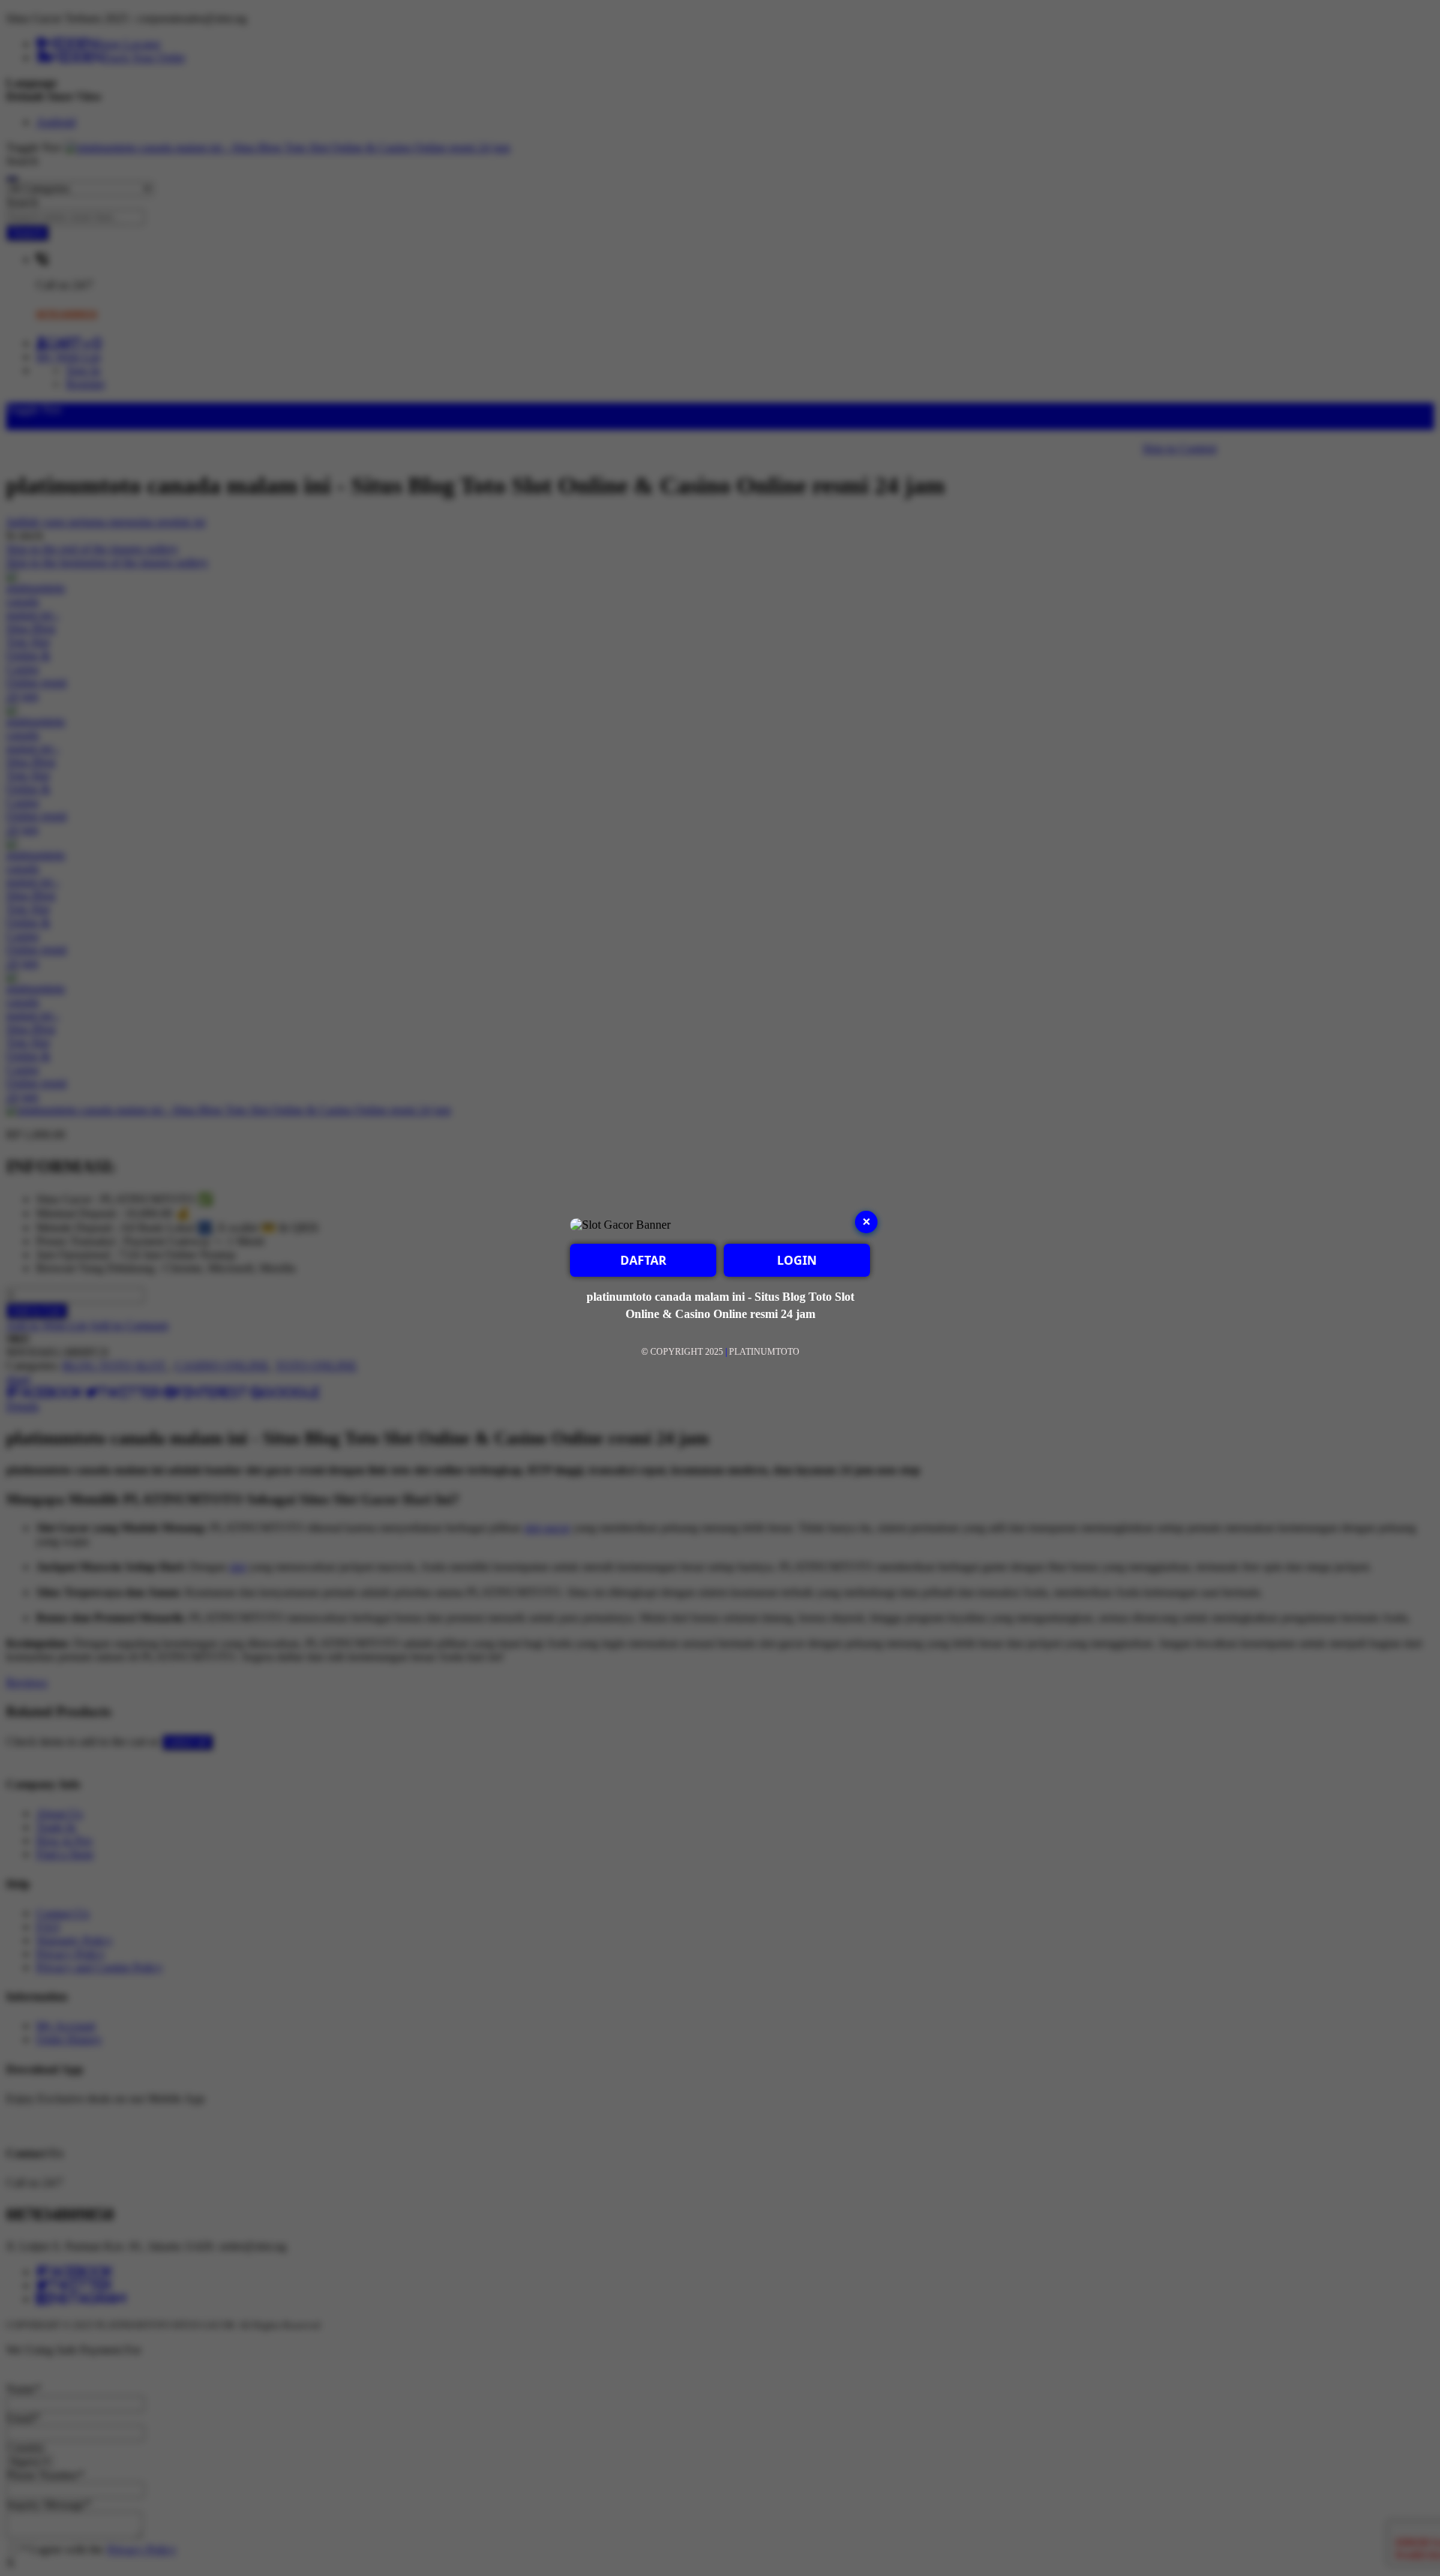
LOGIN (797, 1260)
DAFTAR (643, 1260)
